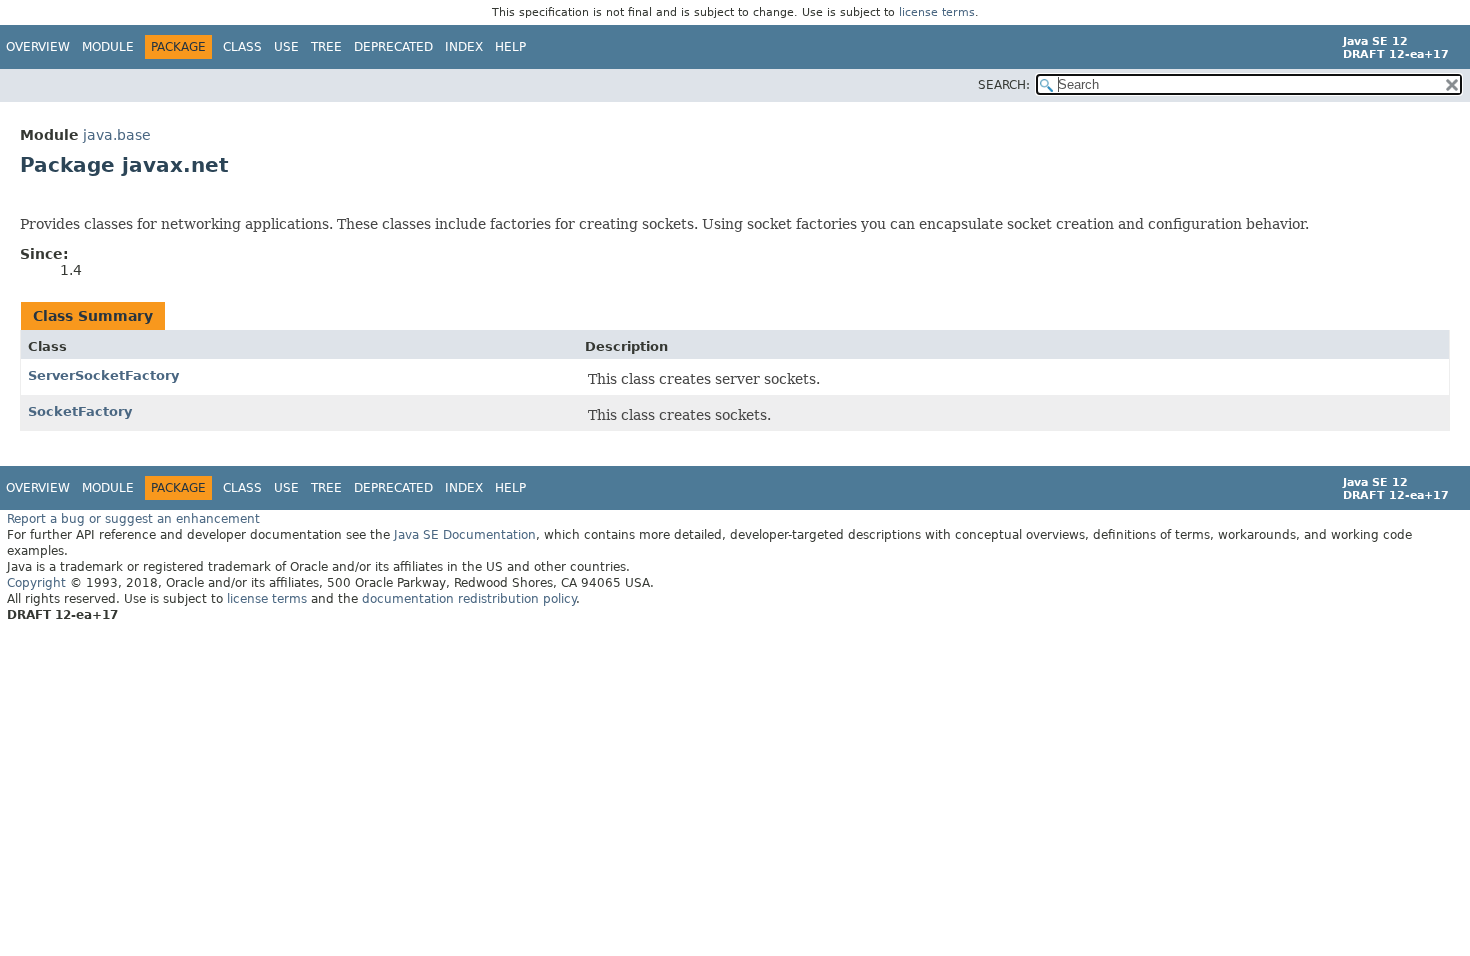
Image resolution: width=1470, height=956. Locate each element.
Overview (38, 47)
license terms (937, 12)
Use (286, 47)
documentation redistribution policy (469, 599)
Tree (326, 47)
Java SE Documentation (465, 535)
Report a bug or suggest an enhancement (133, 519)
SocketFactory (80, 411)
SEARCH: (1004, 85)
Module (108, 47)
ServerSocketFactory (103, 375)
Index (464, 47)
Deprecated (393, 47)
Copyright (36, 583)
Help (510, 47)
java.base (117, 135)
